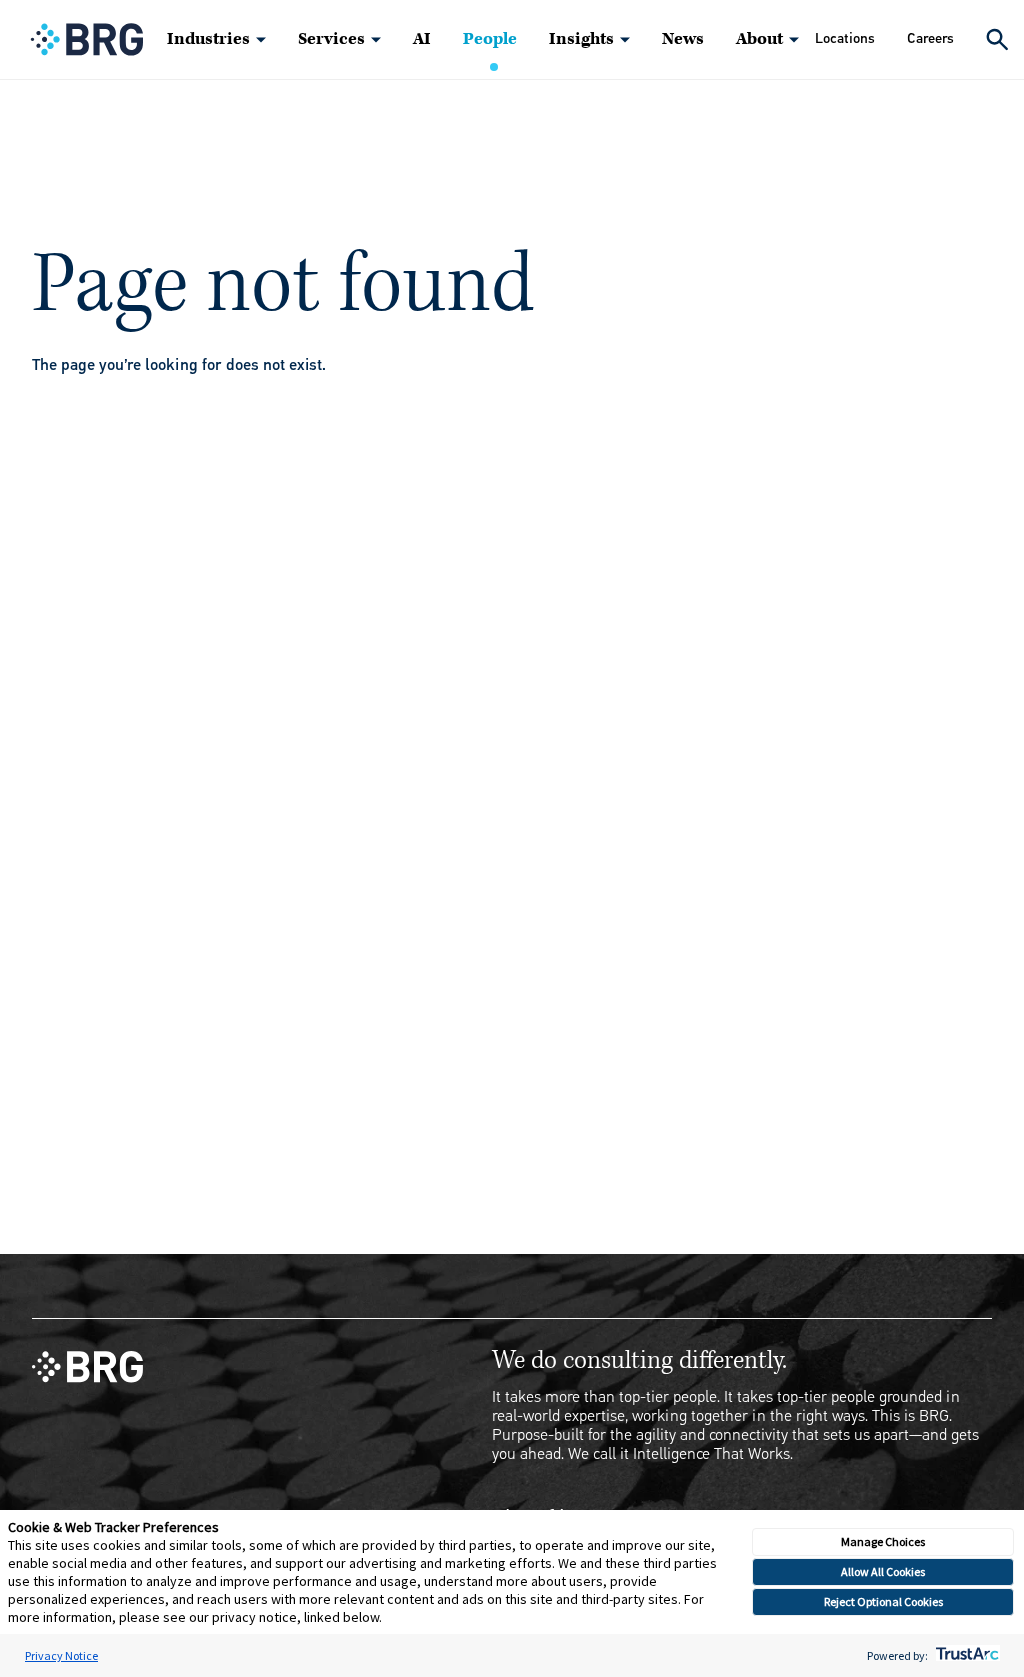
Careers (930, 38)
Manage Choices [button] (883, 1541)
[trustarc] (965, 1655)
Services (331, 39)
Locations (845, 38)
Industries (208, 39)
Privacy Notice (61, 1655)
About (759, 39)
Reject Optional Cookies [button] (883, 1601)
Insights (581, 39)
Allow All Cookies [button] (883, 1571)
